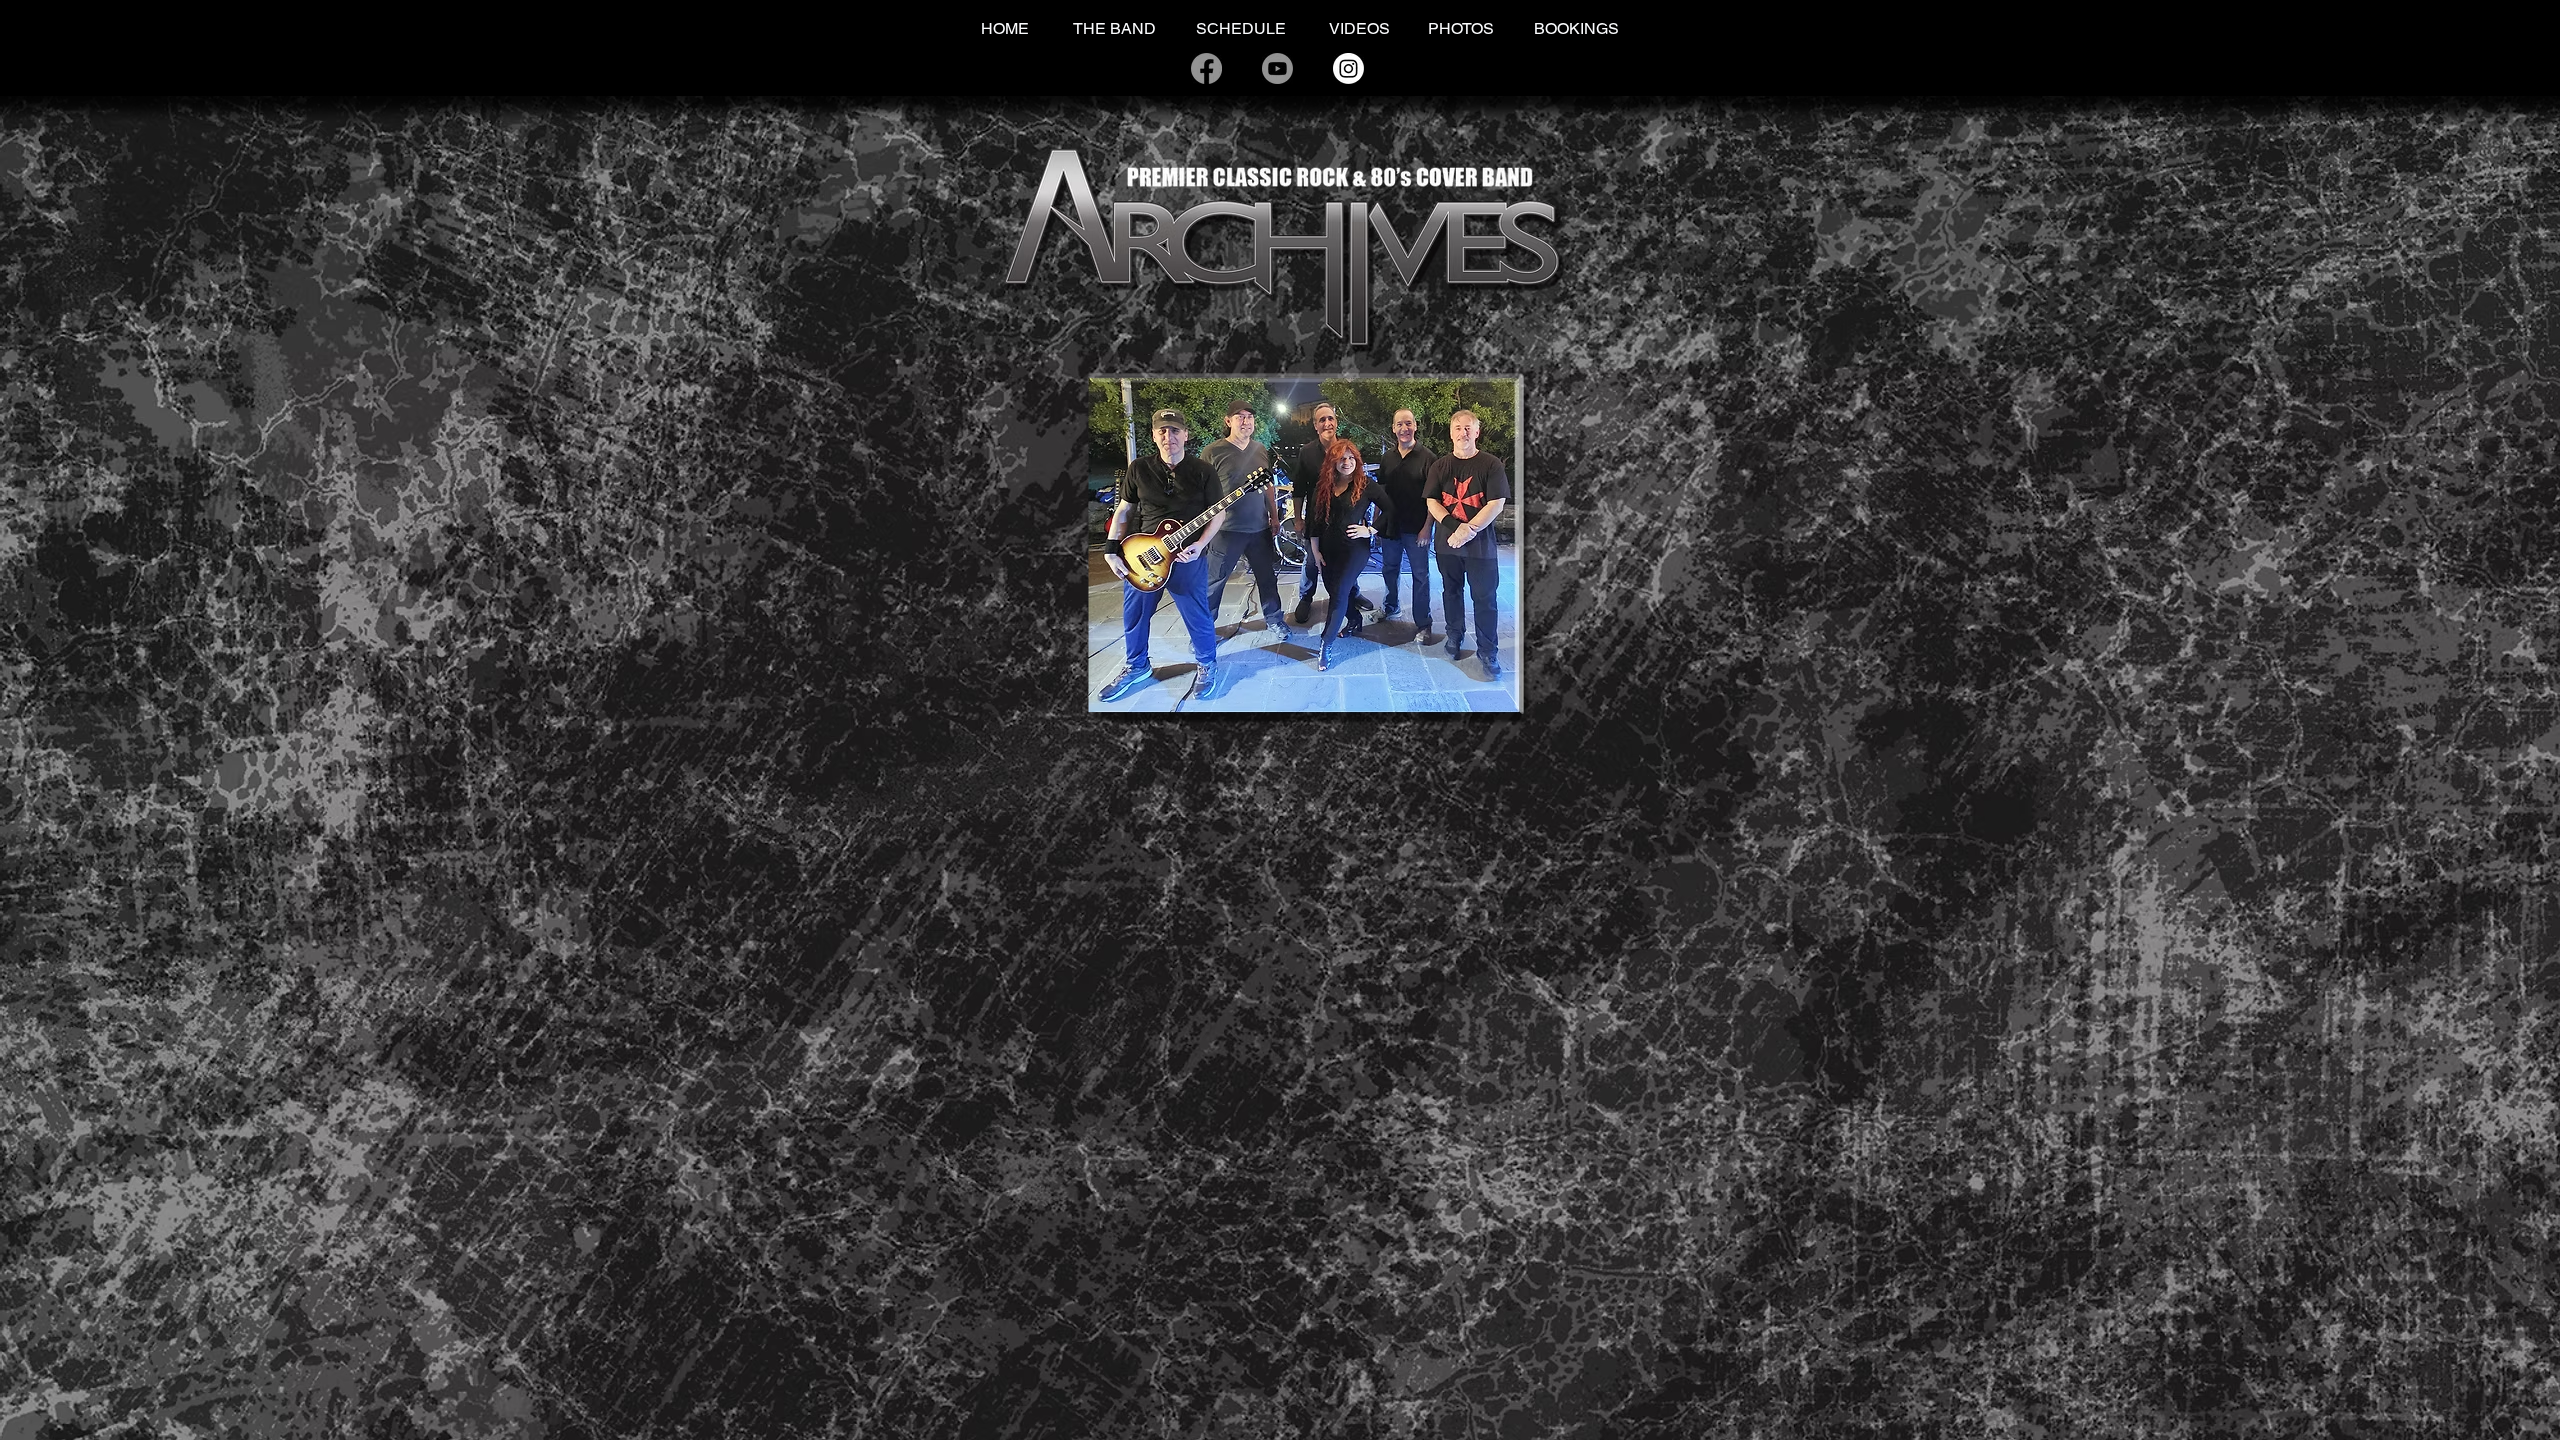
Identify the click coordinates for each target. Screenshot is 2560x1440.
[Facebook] (1206, 68)
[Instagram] (1348, 68)
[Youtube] (1277, 68)
